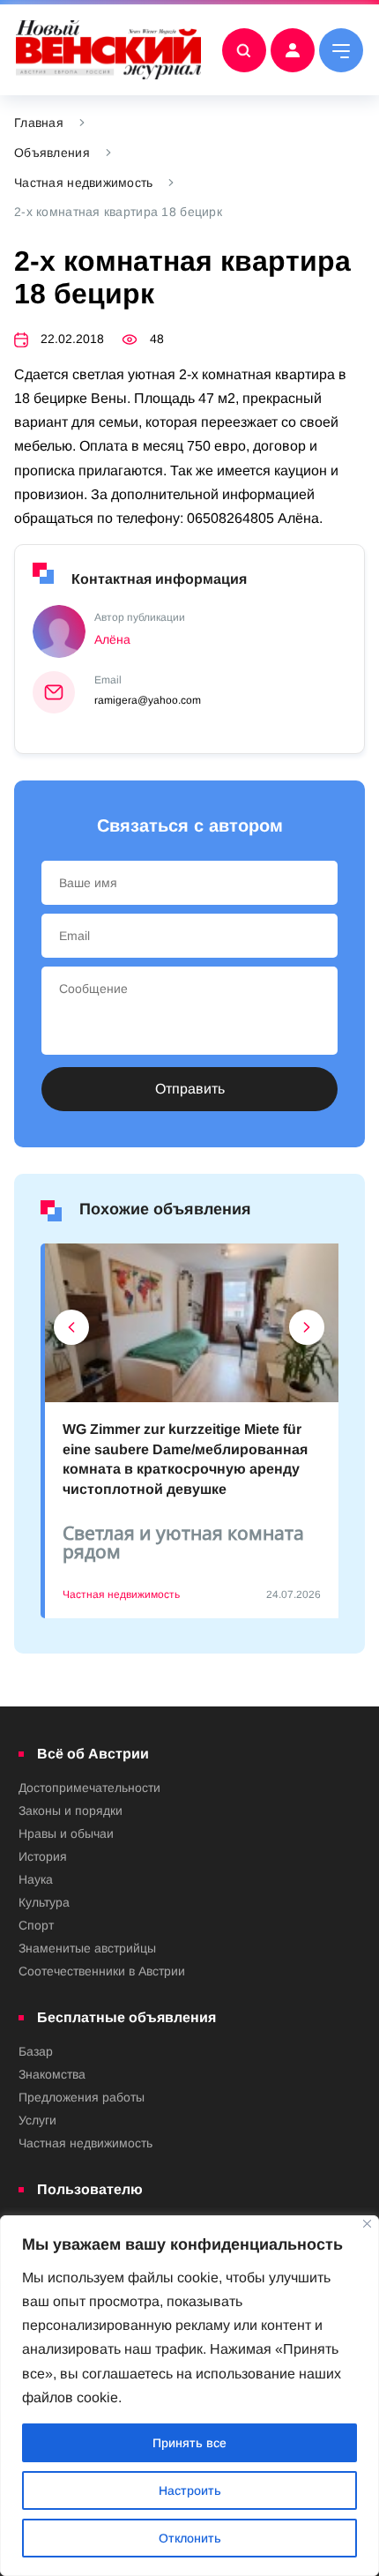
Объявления (52, 153)
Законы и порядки (71, 1811)
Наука (36, 1879)
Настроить (190, 2490)
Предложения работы (82, 2097)
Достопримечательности (89, 1788)
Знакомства (52, 2074)
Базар (36, 2051)
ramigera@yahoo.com (148, 700)
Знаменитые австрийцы (87, 1948)
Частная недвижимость (84, 183)
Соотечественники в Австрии (102, 1971)
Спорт (36, 1925)
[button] (72, 1332)
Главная (39, 123)
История (43, 1856)
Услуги (37, 2120)
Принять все (189, 2443)
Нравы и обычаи (66, 1833)
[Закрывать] (367, 2224)
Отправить (190, 1089)
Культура (44, 1902)
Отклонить (190, 2538)
